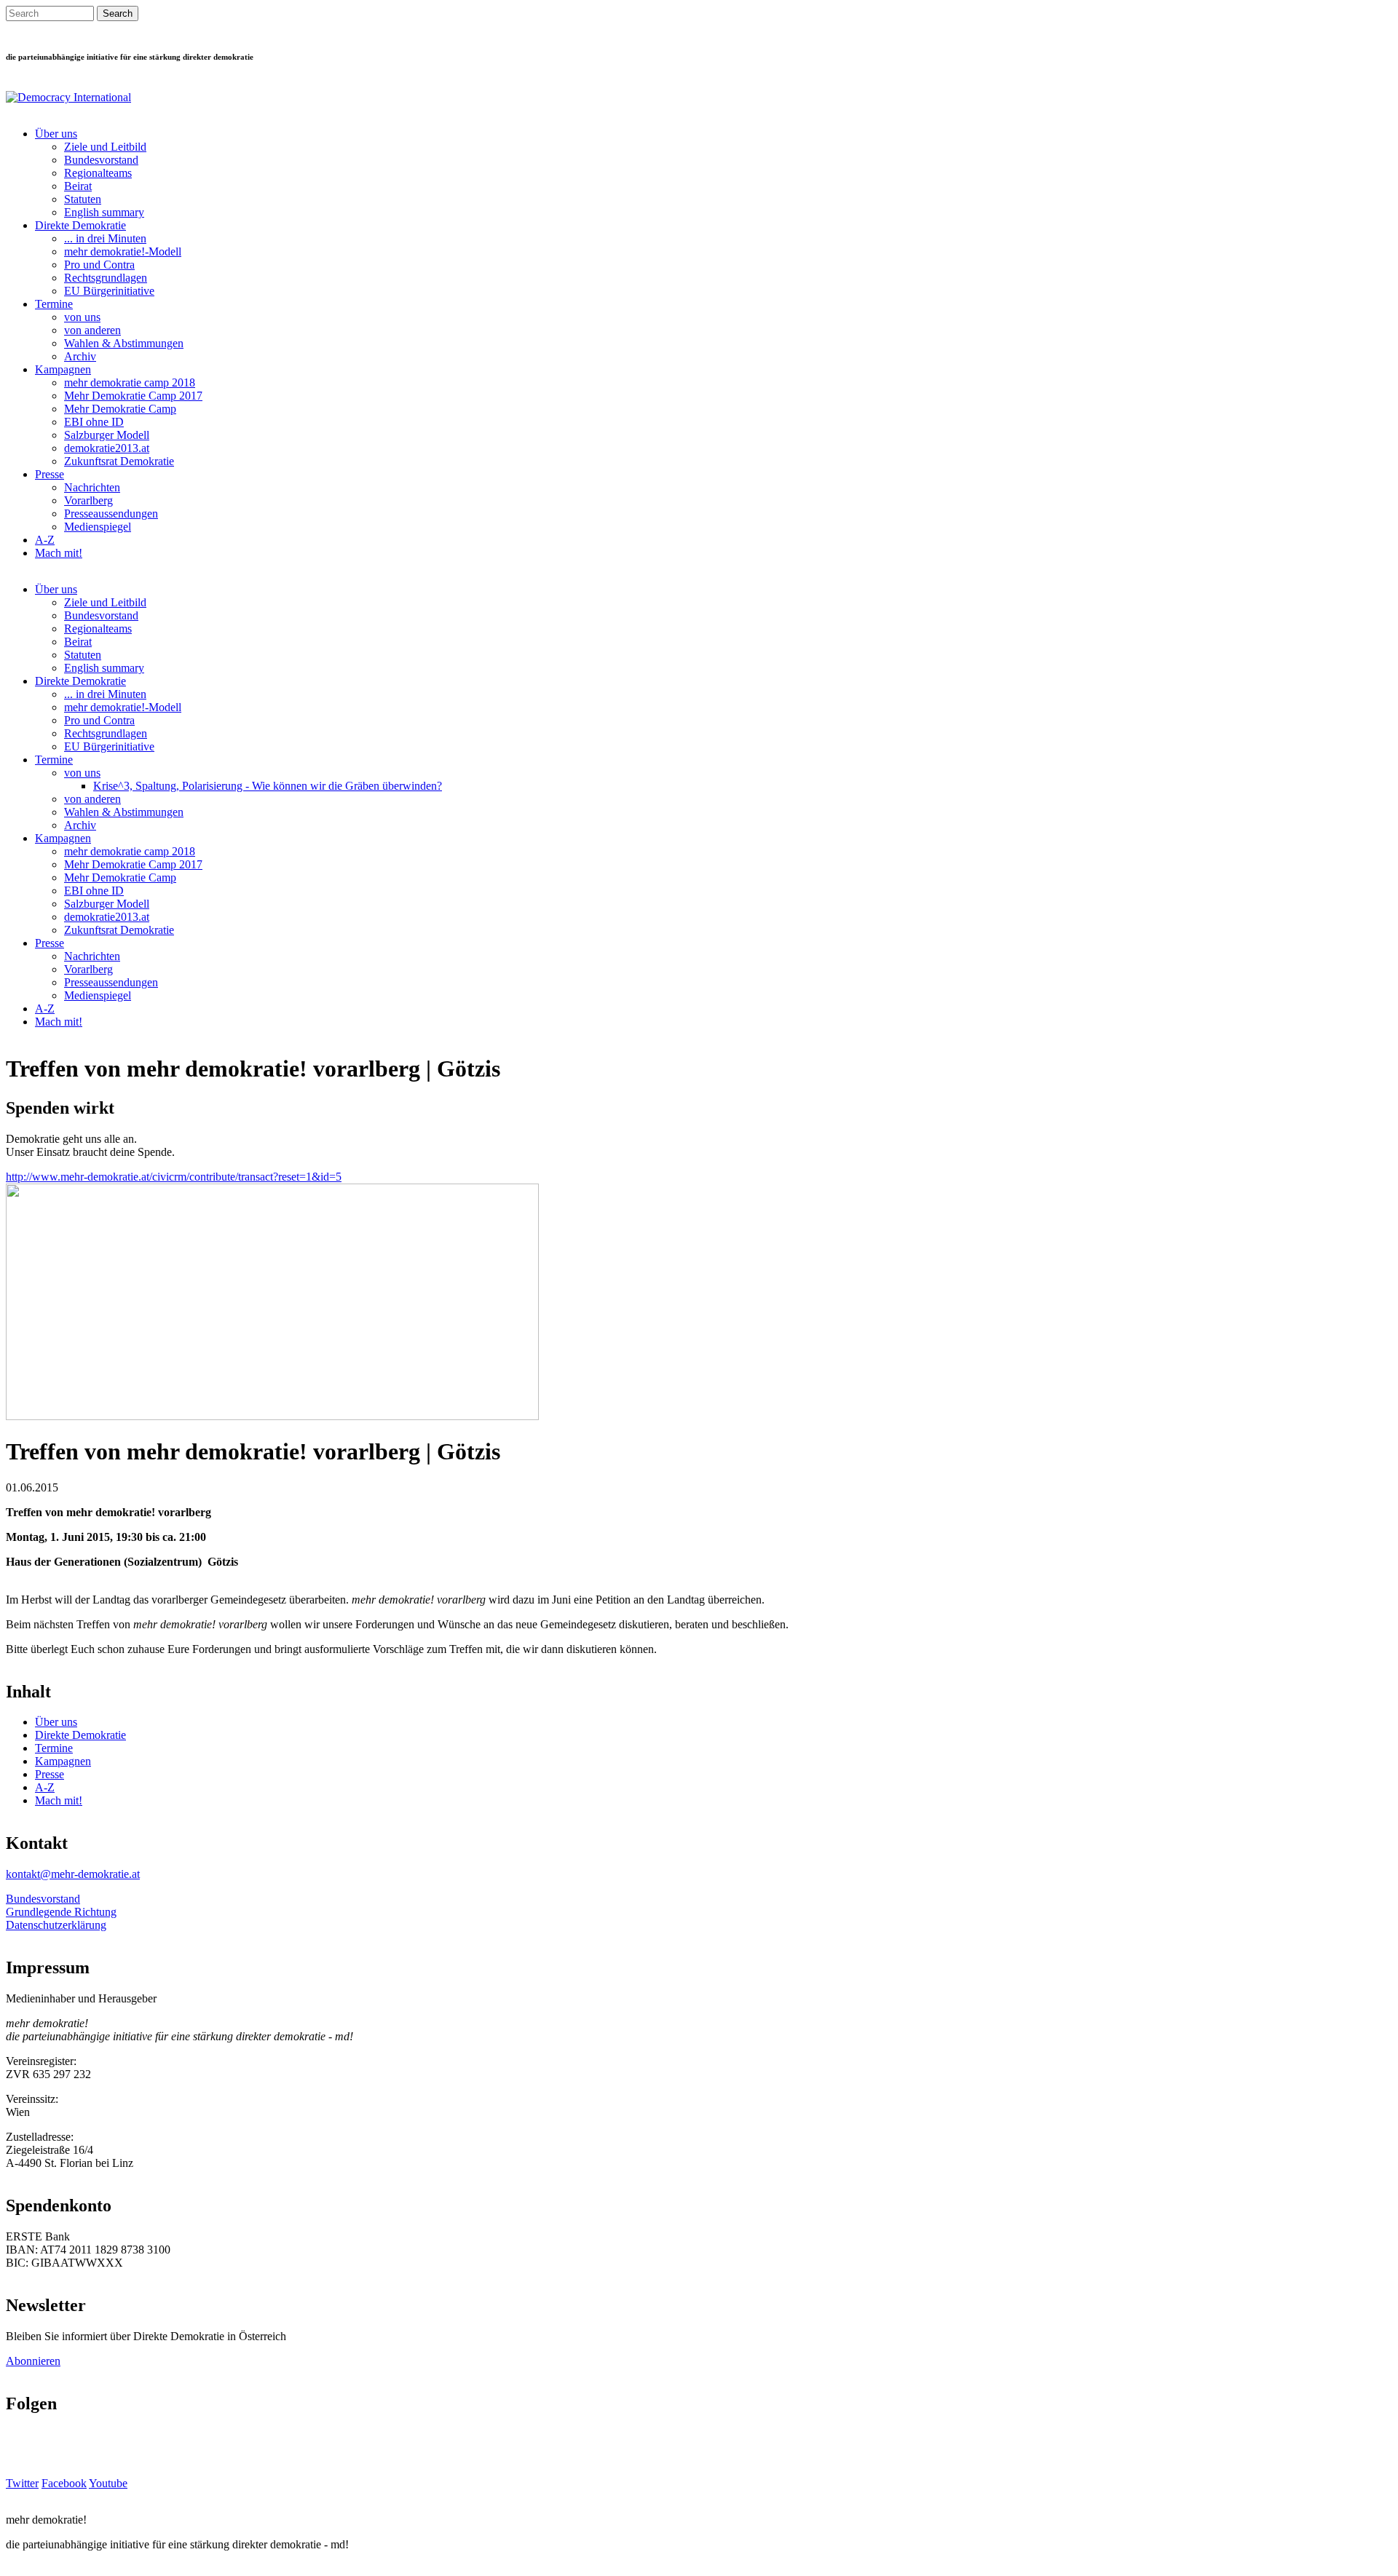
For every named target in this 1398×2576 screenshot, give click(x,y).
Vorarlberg (88, 500)
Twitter (22, 2483)
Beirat (78, 186)
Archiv (80, 356)
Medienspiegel (98, 527)
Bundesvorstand (101, 160)
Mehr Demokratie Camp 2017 (133, 396)
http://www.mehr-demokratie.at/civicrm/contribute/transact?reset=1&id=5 (174, 1177)
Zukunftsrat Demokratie (119, 461)
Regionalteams (98, 173)
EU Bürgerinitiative (109, 291)
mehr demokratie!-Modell (123, 251)
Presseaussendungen (111, 514)
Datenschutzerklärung (56, 1925)
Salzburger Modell (107, 435)
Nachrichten (92, 487)
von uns (82, 317)
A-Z (45, 540)
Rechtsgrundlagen (106, 278)
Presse (50, 474)
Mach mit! (59, 553)
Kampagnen (63, 369)
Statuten (83, 199)
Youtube (108, 2483)
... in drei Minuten (105, 238)
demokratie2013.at (107, 448)
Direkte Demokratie (80, 225)
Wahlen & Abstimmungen (124, 343)
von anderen (92, 330)
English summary (104, 212)
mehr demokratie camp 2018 (130, 383)
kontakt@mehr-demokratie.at (73, 1874)
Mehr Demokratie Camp (120, 409)
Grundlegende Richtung (61, 1912)
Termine (54, 304)
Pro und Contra (99, 265)
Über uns (56, 134)
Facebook (64, 2483)
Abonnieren (33, 2361)
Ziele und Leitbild (105, 147)
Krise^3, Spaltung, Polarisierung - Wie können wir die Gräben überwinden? (268, 786)
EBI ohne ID (94, 422)
